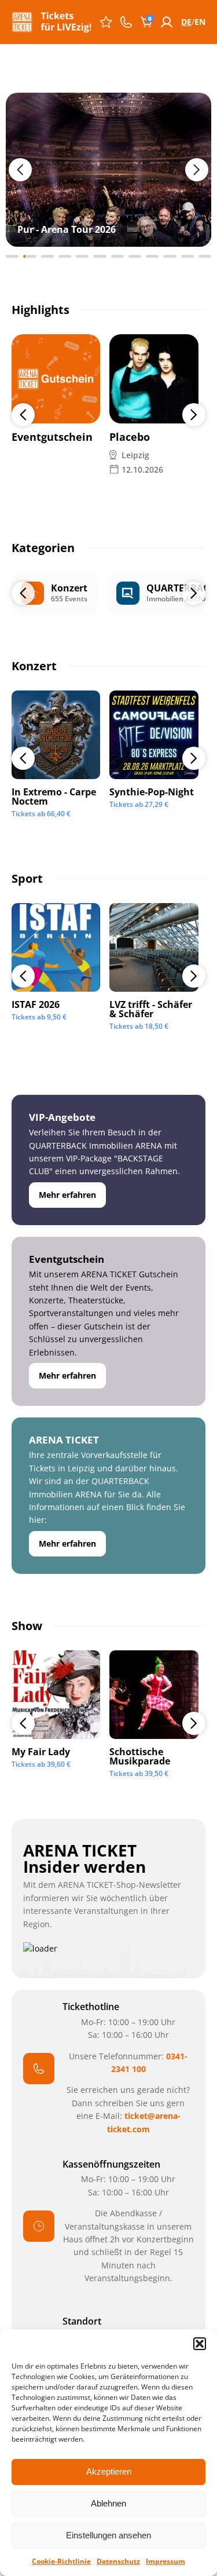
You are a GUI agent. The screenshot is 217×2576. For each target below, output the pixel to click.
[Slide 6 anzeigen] (100, 256)
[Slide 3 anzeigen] (47, 256)
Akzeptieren (109, 2471)
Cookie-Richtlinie (61, 2561)
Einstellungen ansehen (108, 2535)
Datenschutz (118, 2561)
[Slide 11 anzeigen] (187, 256)
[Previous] (23, 415)
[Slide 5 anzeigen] (82, 256)
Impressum (165, 2561)
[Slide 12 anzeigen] (205, 256)
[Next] (194, 415)
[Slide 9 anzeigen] (152, 256)
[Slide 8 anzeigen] (135, 256)
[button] (200, 2344)
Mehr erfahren (67, 1195)
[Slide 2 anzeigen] (30, 256)
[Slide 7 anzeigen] (117, 256)
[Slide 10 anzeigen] (170, 256)
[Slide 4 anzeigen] (65, 256)
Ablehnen (108, 2503)
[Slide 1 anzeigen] (12, 256)
